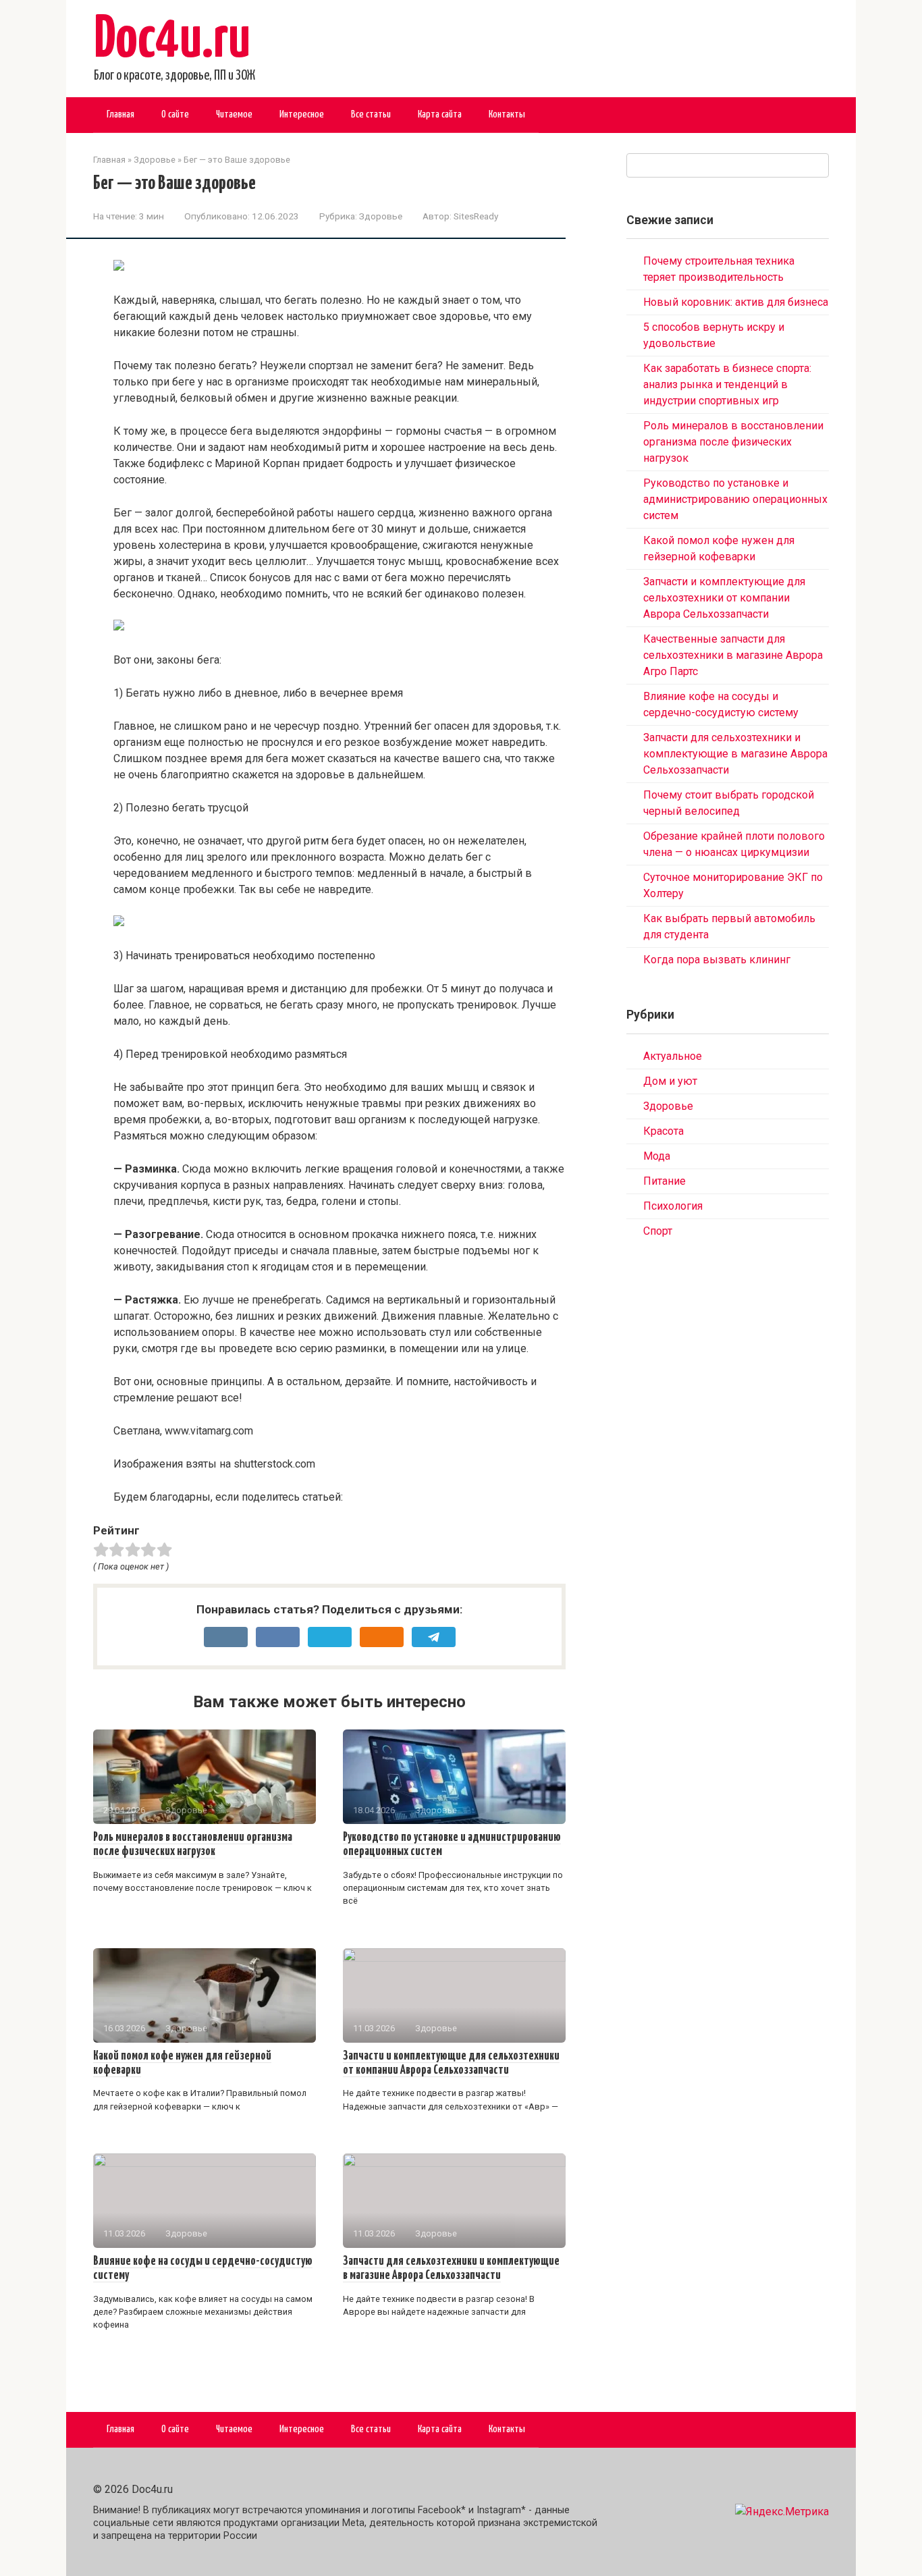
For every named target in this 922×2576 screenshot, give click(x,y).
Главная (120, 114)
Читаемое (234, 114)
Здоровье (381, 216)
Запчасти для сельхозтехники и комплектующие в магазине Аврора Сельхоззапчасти (735, 754)
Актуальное (673, 1056)
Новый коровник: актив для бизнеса (736, 302)
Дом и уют (670, 1081)
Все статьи (371, 114)
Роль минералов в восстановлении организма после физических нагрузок (193, 1845)
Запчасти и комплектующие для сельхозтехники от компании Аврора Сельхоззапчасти (724, 598)
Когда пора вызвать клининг (717, 960)
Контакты (507, 114)
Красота (663, 1131)
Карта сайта (440, 114)
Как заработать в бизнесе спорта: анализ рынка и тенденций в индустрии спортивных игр (727, 384)
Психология (673, 1206)
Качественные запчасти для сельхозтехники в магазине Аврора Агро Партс (733, 655)
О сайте (175, 114)
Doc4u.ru (172, 41)
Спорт (658, 1231)
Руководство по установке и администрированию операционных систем (735, 499)
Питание (665, 1181)
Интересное (302, 114)
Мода (657, 1156)
